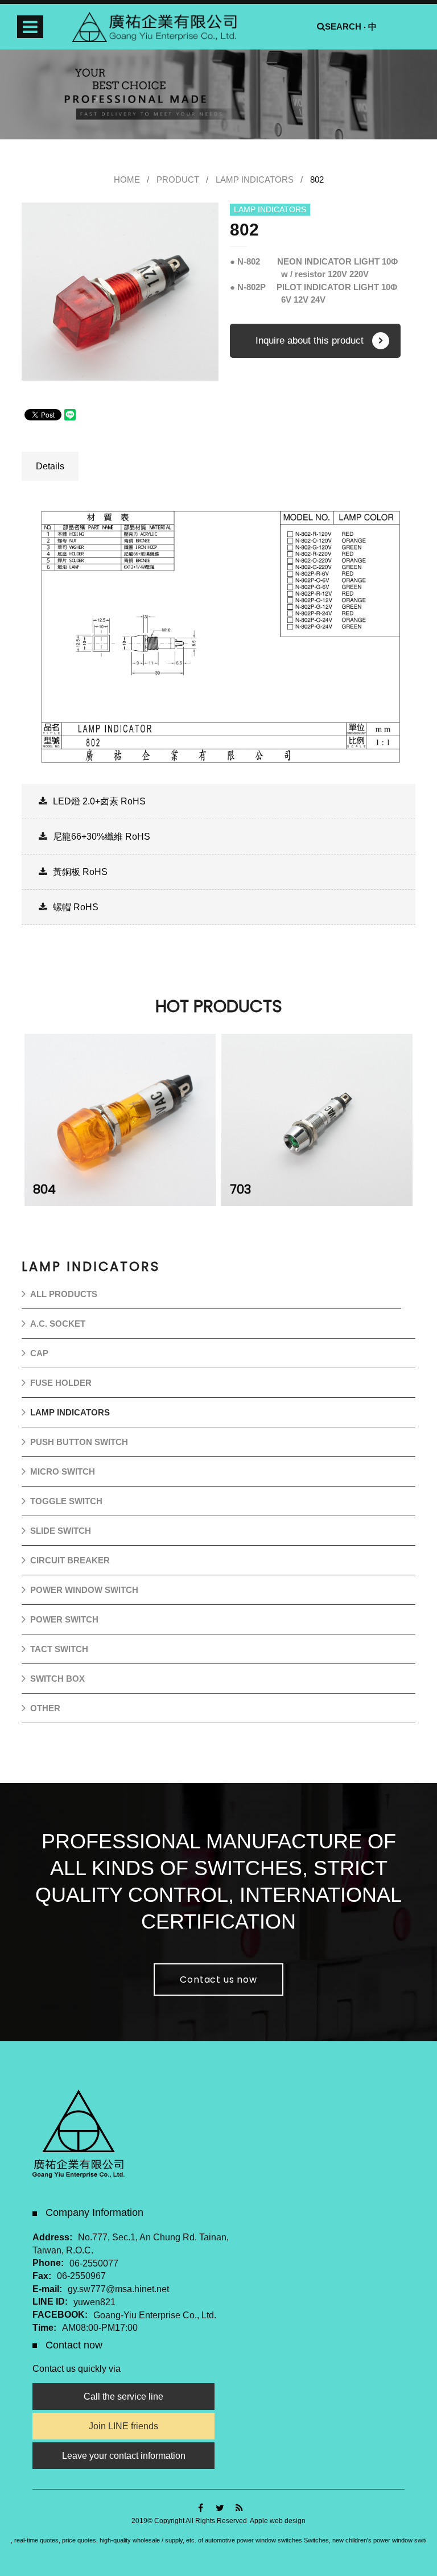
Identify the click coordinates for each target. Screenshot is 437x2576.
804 (44, 1189)
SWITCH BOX (57, 1679)
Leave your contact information (124, 2456)
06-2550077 (94, 2263)
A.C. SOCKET (58, 1324)
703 (240, 1189)
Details (50, 466)
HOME (127, 179)
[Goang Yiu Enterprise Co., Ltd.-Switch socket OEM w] (218, 94)
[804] (120, 1120)
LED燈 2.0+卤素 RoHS (99, 801)
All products (64, 1294)
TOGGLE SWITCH (66, 1501)
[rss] (239, 2508)
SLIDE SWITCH (61, 1531)
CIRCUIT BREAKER (70, 1560)
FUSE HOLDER (61, 1383)
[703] (317, 1120)
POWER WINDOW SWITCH (84, 1590)
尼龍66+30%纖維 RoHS (102, 837)
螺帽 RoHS (76, 907)
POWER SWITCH (64, 1619)
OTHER (45, 1708)
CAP (39, 1353)
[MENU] (30, 27)
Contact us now (218, 1980)
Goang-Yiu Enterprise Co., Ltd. (155, 2315)
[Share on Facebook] (201, 2508)
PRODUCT (178, 179)
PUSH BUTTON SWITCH (79, 1442)
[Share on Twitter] (220, 2508)
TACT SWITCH (59, 1649)
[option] (120, 292)
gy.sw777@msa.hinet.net (118, 2289)
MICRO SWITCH (63, 1471)
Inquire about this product (310, 340)
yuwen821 (94, 2302)
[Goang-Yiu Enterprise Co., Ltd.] (154, 27)
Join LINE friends (123, 2426)
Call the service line (123, 2397)
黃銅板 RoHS (80, 872)
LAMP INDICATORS (255, 179)
